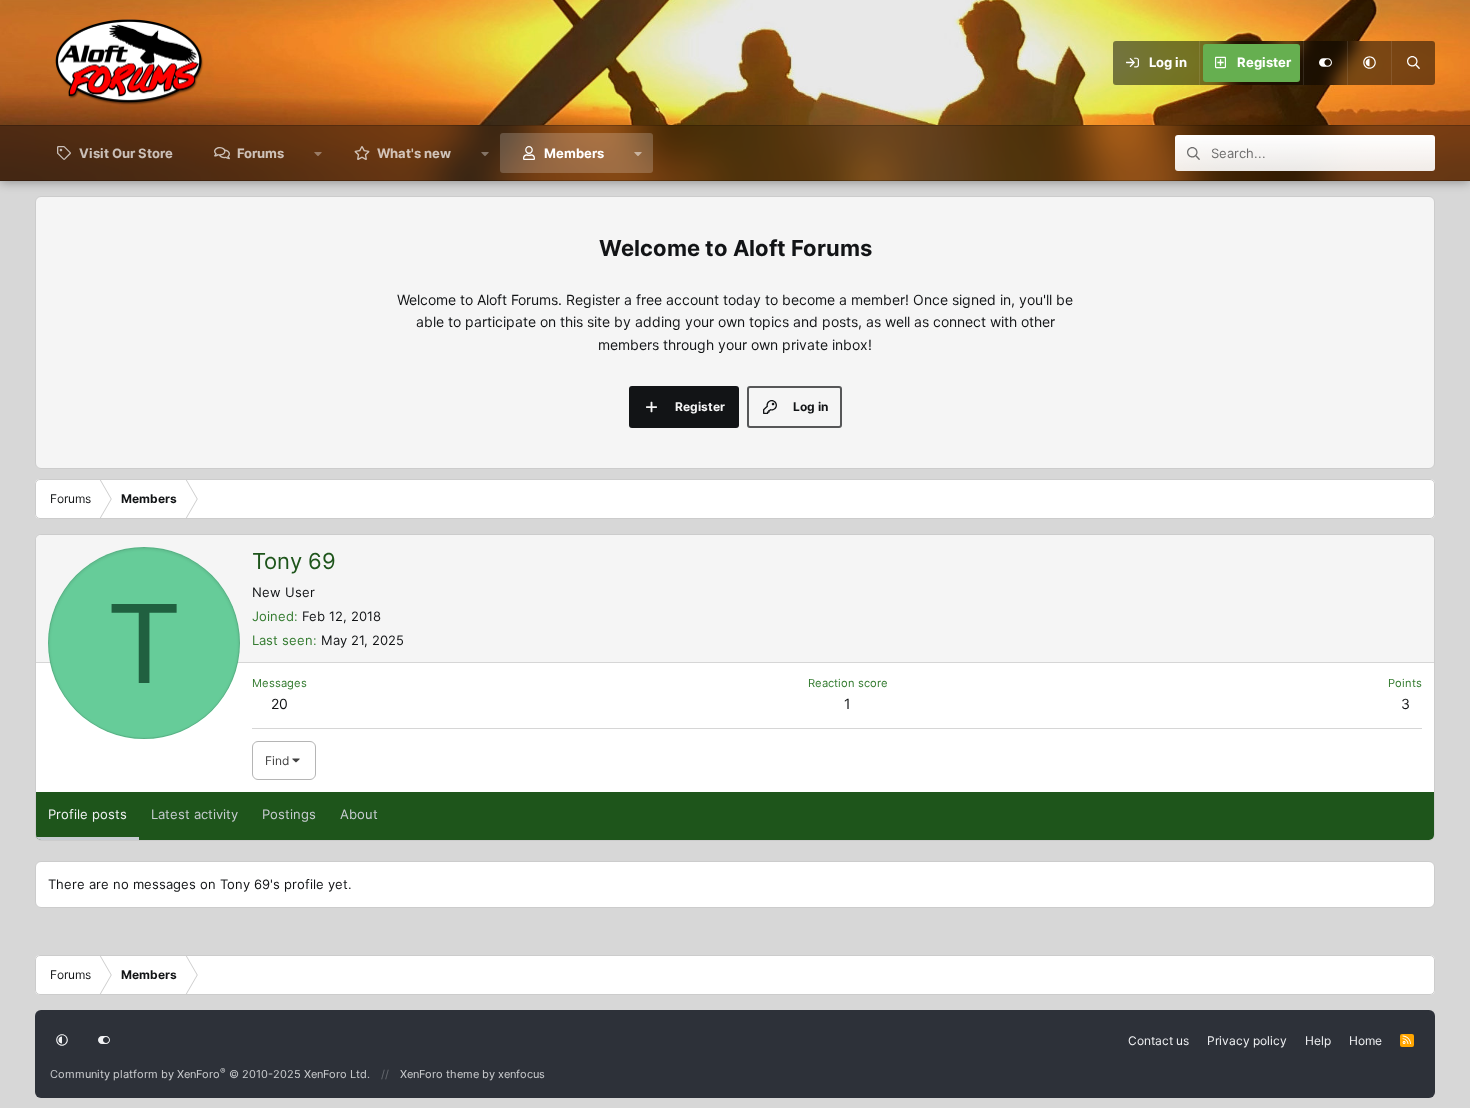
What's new (414, 153)
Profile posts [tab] (87, 814)
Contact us (1158, 1040)
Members (574, 153)
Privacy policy (1247, 1040)
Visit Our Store (126, 153)
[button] (1369, 63)
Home (1365, 1040)
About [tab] (359, 814)
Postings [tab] (289, 814)
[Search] (1413, 63)
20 (279, 703)
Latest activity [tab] (194, 814)
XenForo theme (439, 1074)
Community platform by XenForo (210, 1074)
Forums (260, 153)
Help (1318, 1040)
